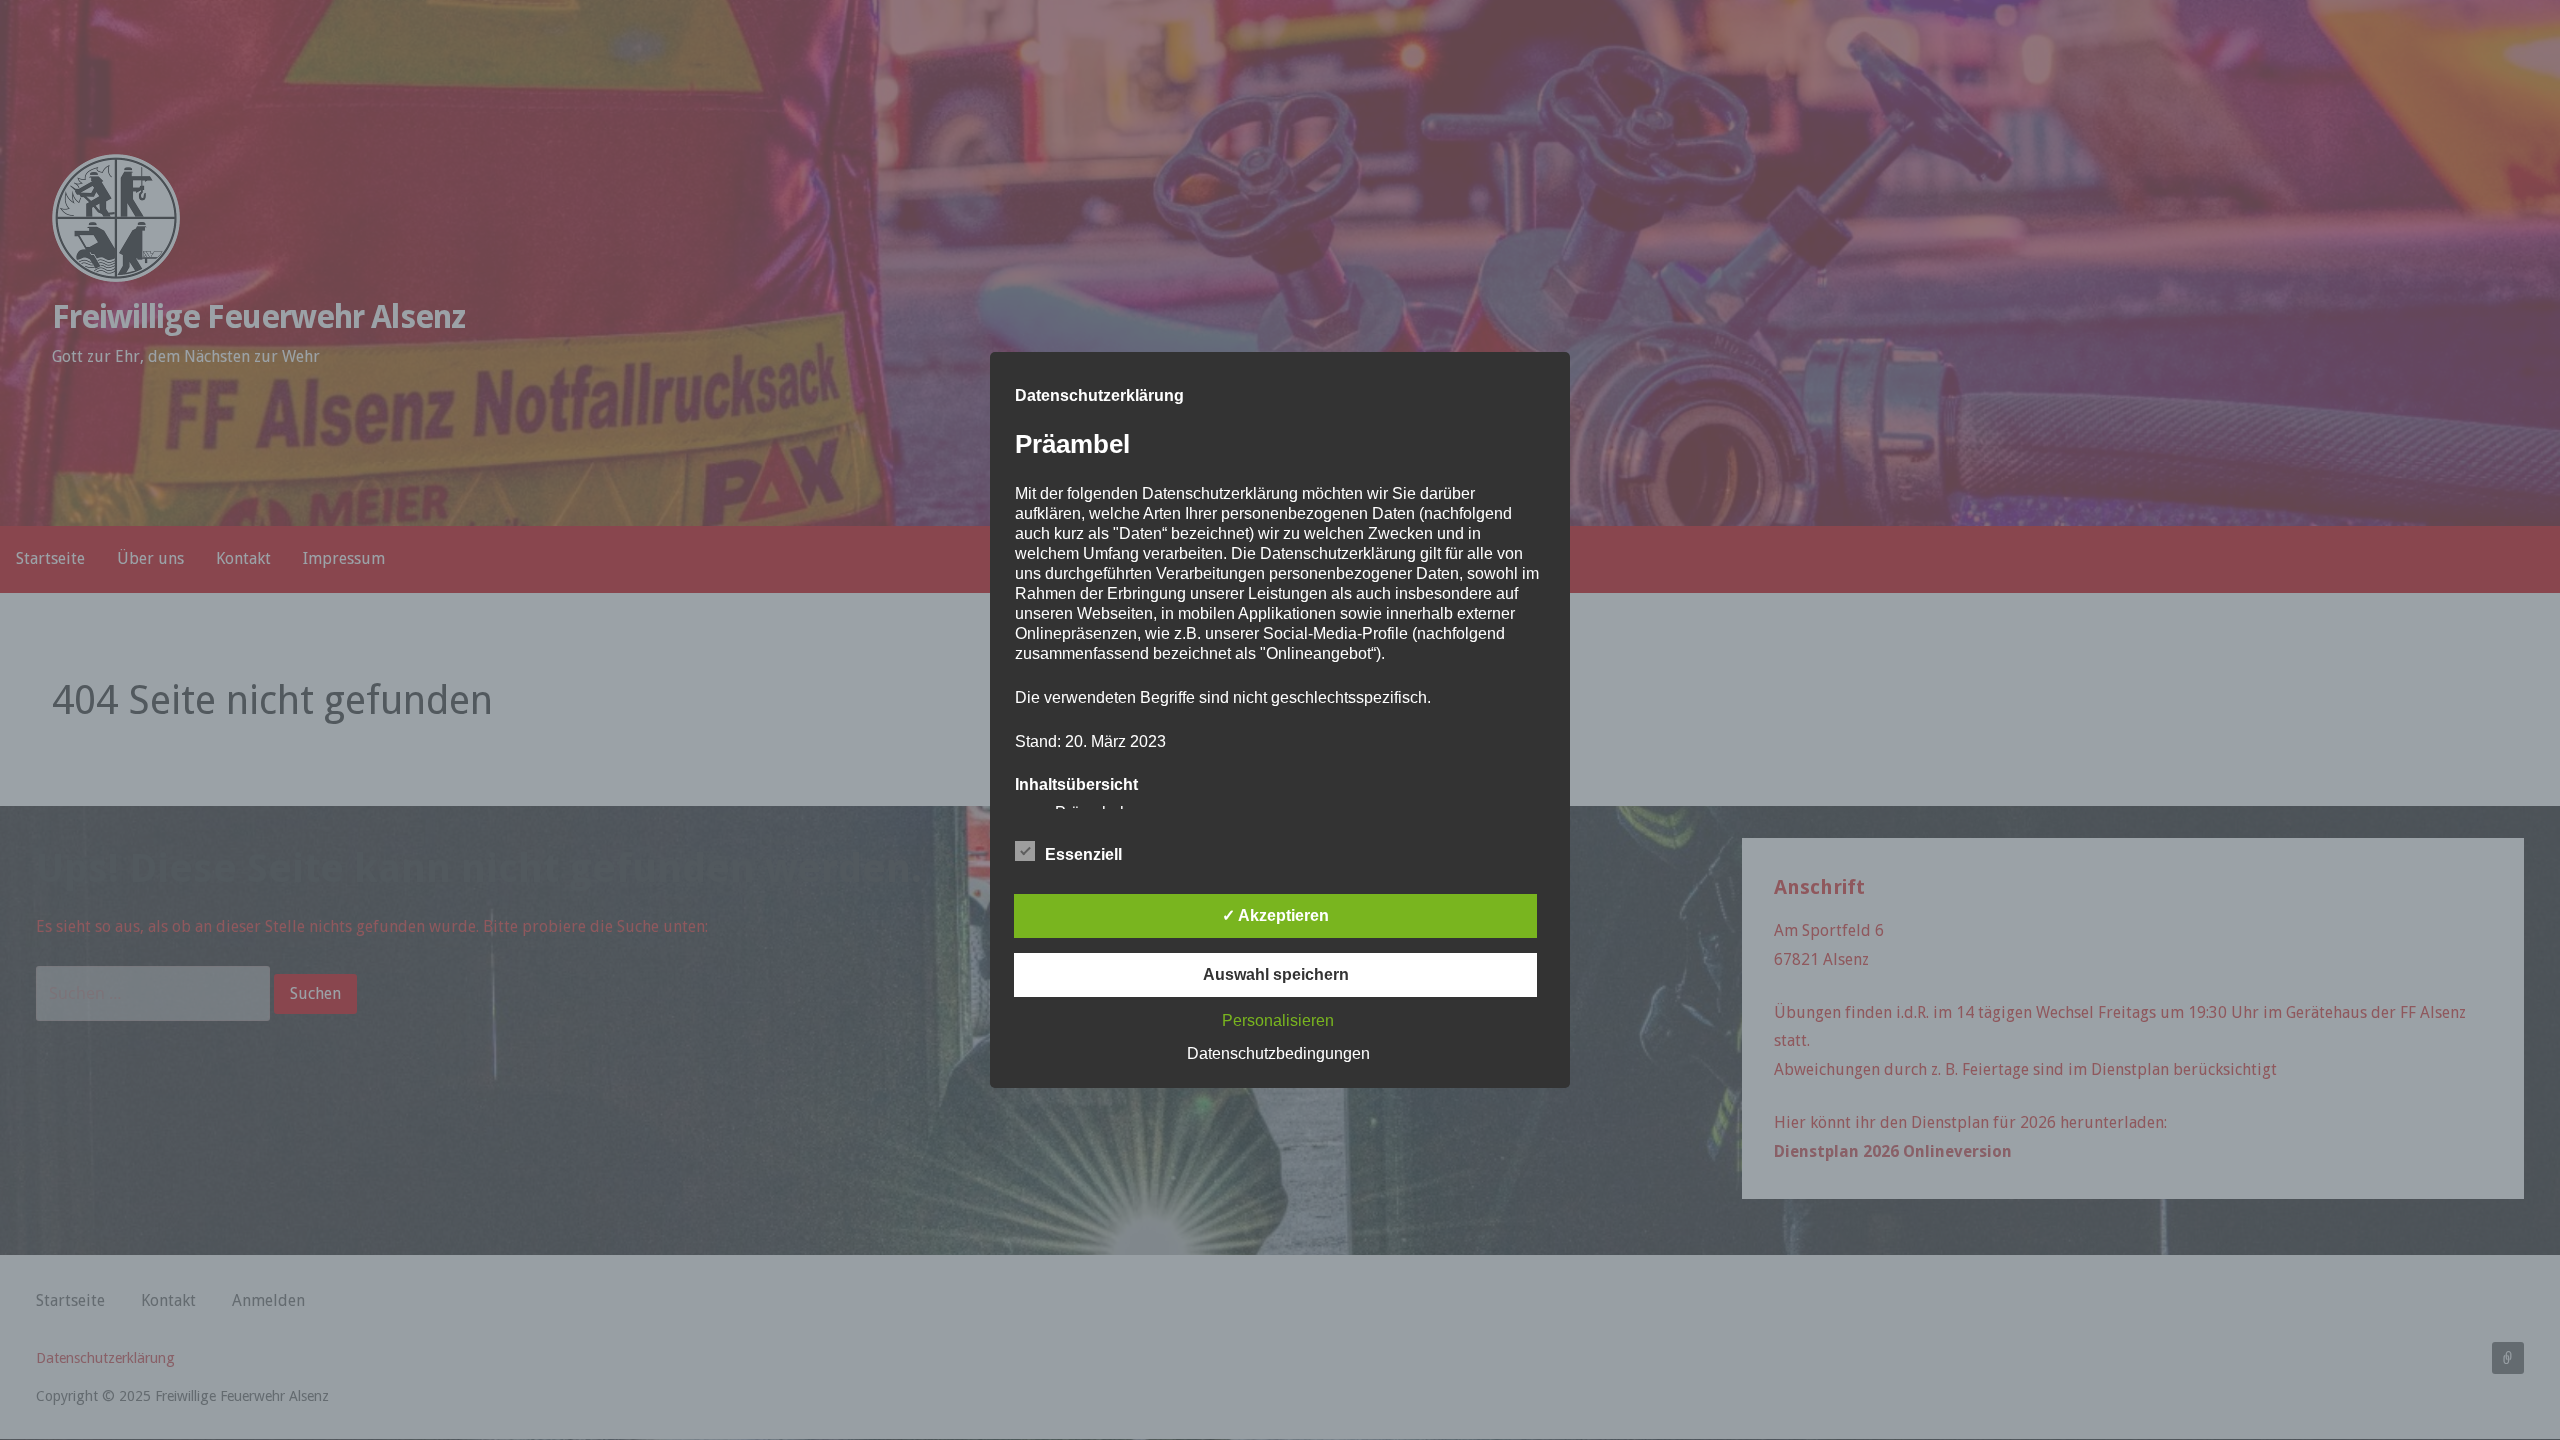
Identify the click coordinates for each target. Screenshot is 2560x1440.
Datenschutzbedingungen (1278, 1053)
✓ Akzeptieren (1275, 915)
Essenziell (1083, 854)
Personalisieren (1278, 1020)
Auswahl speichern (1276, 974)
